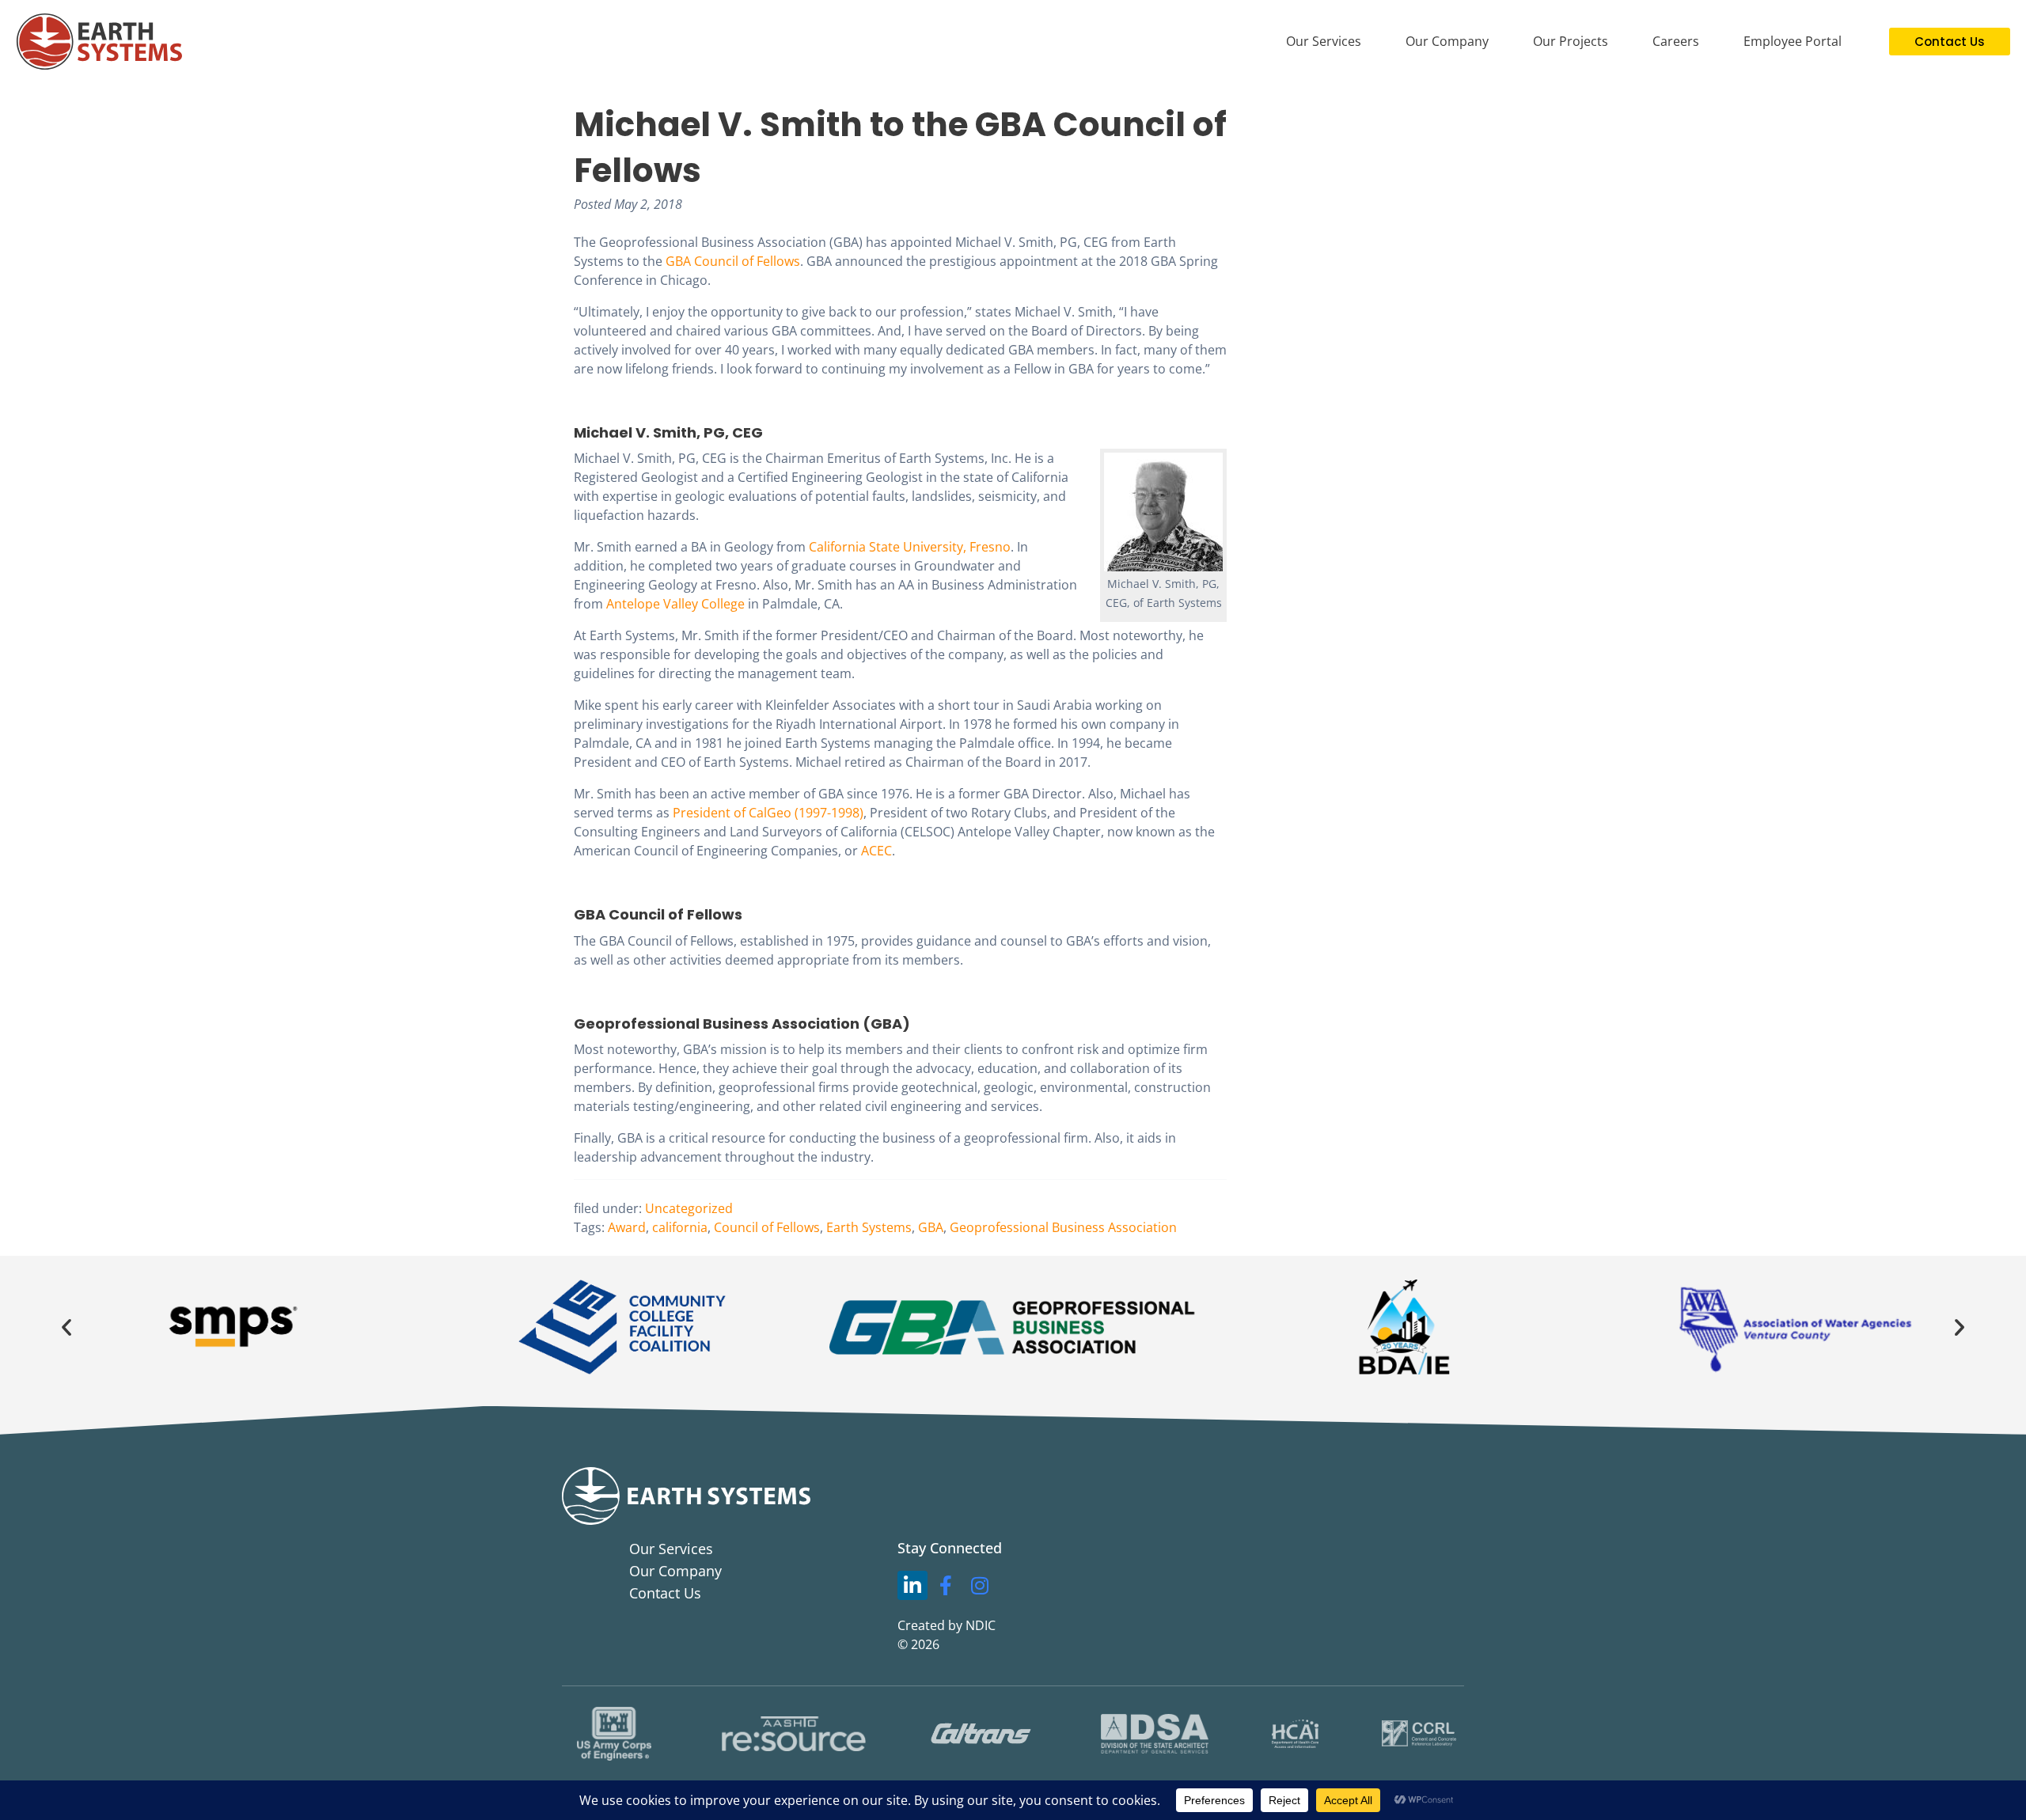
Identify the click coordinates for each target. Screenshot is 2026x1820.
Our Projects (1571, 41)
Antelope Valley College (675, 604)
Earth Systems (869, 1227)
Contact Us (665, 1593)
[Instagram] (980, 1586)
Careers (1676, 41)
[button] (66, 1327)
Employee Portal (1793, 41)
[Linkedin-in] (912, 1586)
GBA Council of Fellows (733, 261)
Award (627, 1227)
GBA (931, 1227)
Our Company (1447, 41)
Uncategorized (689, 1208)
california (680, 1227)
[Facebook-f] (947, 1586)
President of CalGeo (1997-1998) (768, 813)
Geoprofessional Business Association (1063, 1227)
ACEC (876, 851)
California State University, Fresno (910, 547)
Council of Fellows (767, 1227)
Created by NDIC (947, 1625)
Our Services (1324, 41)
